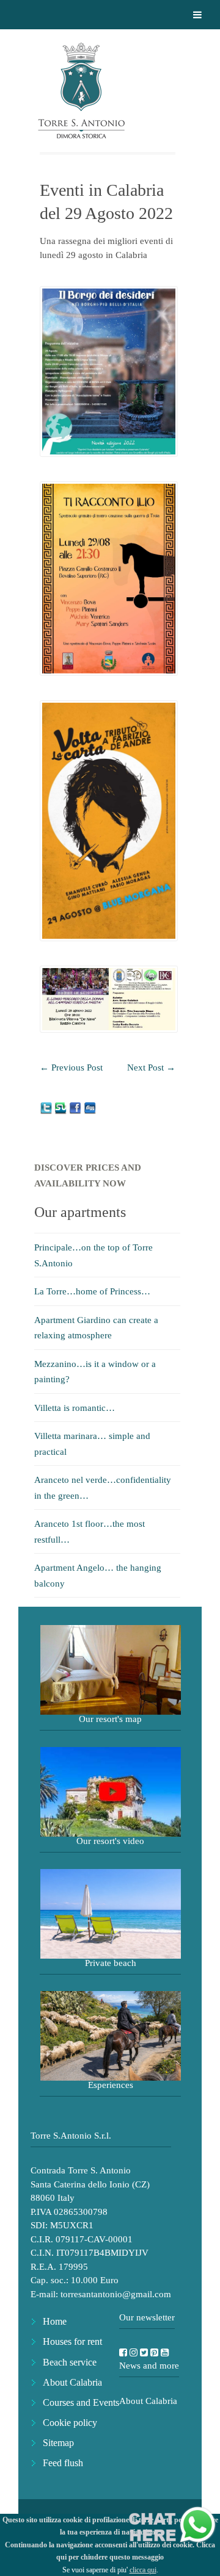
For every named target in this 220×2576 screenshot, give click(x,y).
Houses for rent (72, 2341)
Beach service (70, 2362)
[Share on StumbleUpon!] (62, 1108)
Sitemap (58, 2443)
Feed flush (63, 2463)
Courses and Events (81, 2402)
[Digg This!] (90, 1108)
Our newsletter (147, 2317)
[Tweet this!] (47, 1108)
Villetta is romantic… (75, 1408)
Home (55, 2321)
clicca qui (143, 2570)
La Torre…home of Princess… (92, 1291)
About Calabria (72, 2382)
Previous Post (71, 1067)
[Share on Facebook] (76, 1108)
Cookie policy (70, 2423)
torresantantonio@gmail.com (116, 2294)
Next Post (151, 1067)
